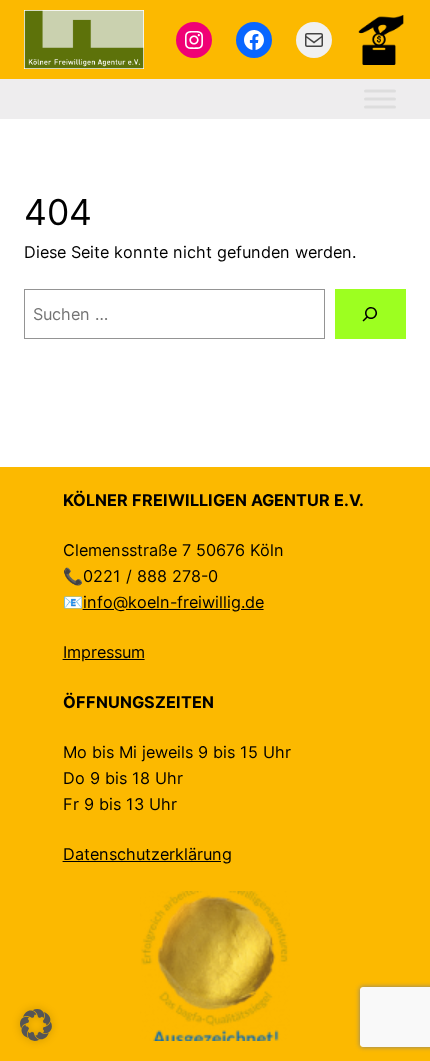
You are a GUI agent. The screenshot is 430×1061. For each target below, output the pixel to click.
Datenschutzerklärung (147, 854)
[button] (36, 1025)
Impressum (104, 652)
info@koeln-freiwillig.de (173, 602)
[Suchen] (370, 314)
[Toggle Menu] (380, 99)
